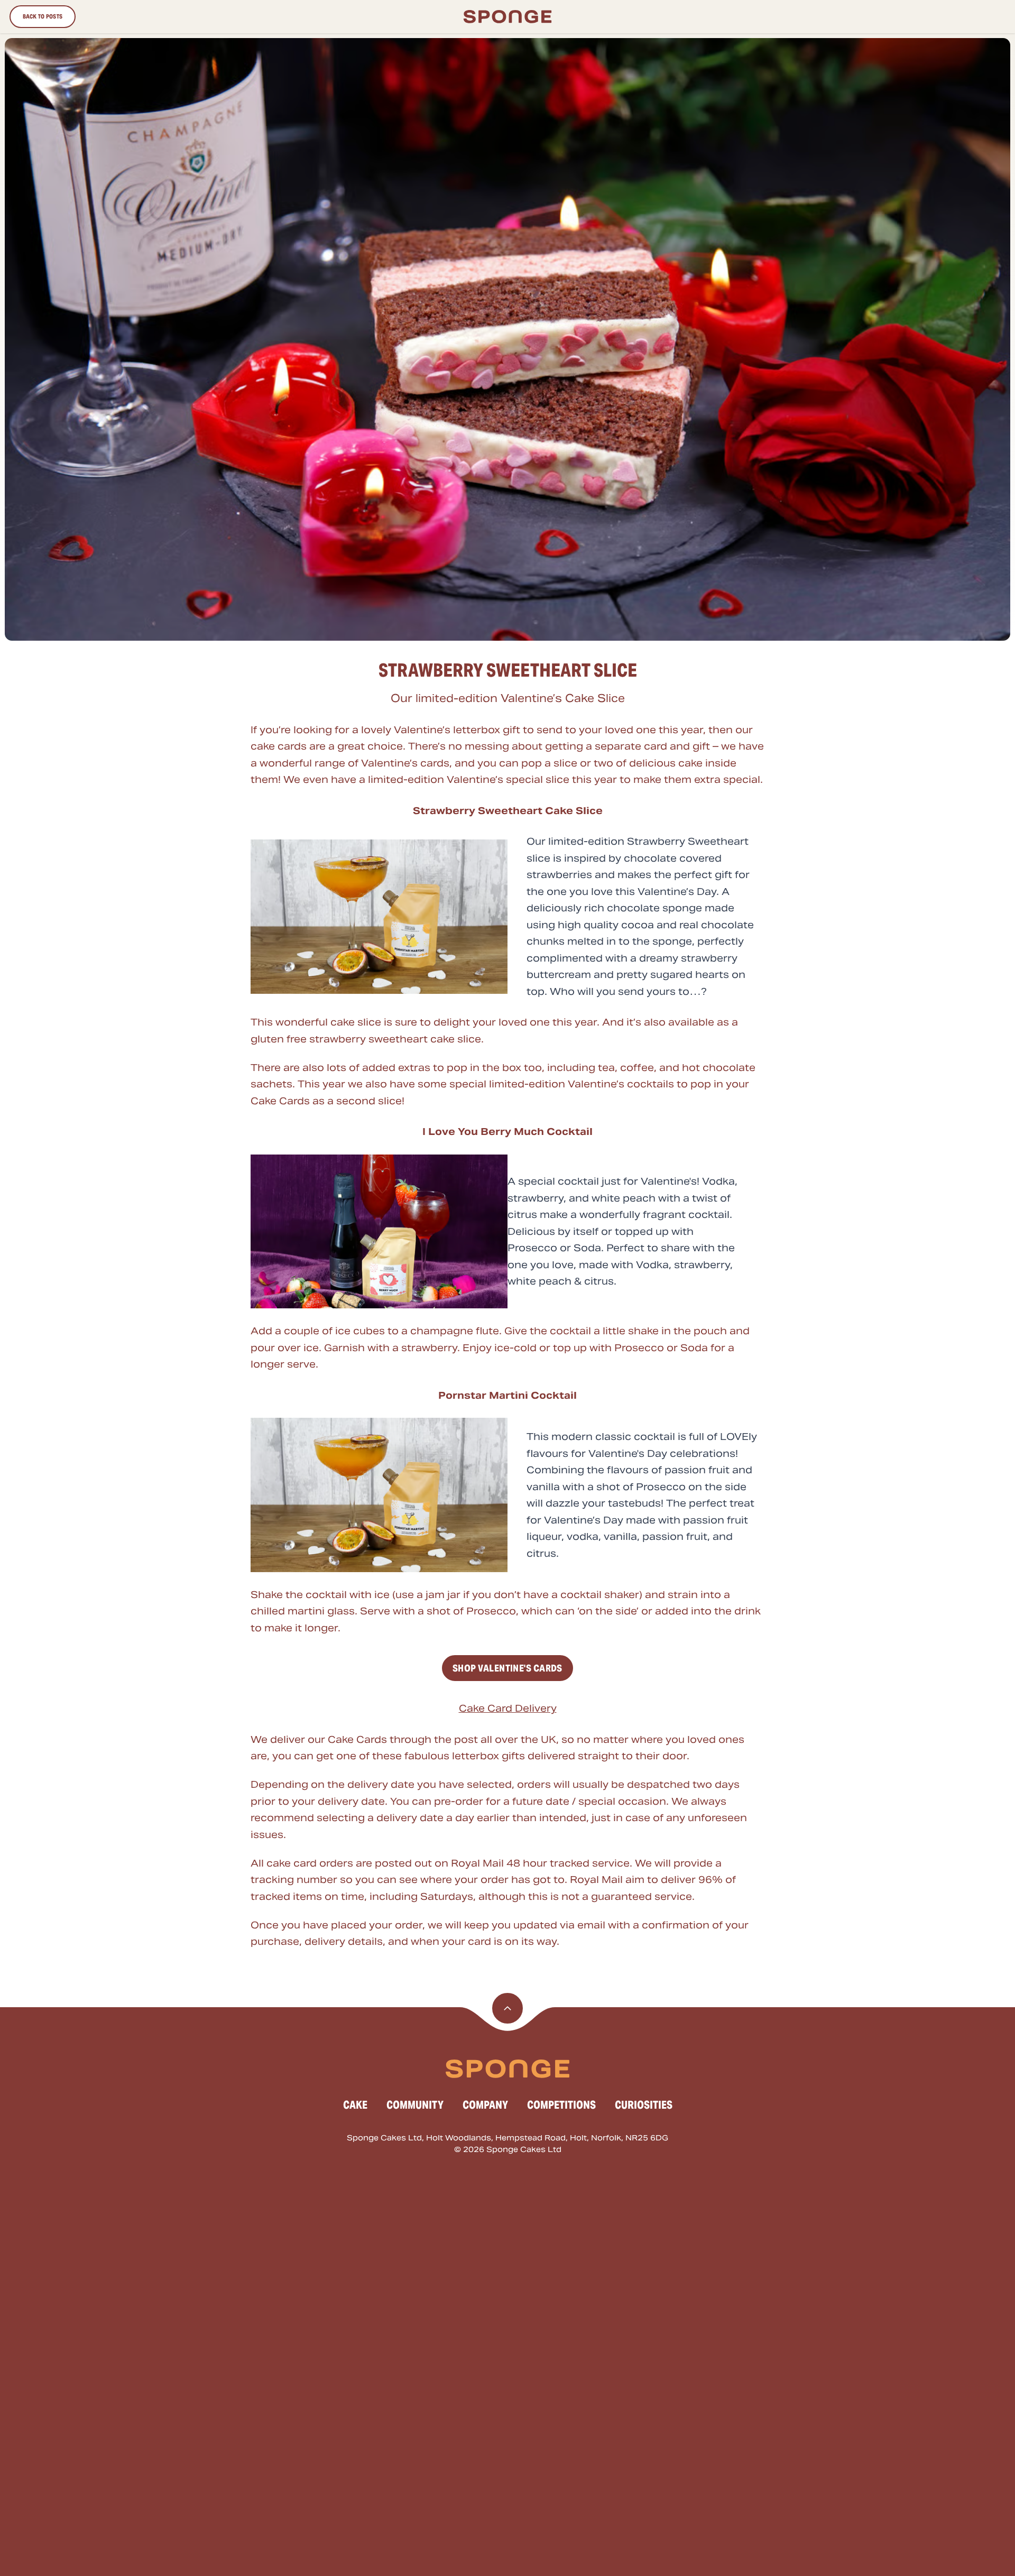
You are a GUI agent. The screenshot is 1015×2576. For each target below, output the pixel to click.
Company (485, 2105)
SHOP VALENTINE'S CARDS (508, 1668)
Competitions (561, 2105)
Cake (355, 2105)
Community (415, 2105)
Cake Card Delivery (508, 1708)
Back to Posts (43, 16)
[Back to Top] (508, 2008)
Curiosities (644, 2105)
